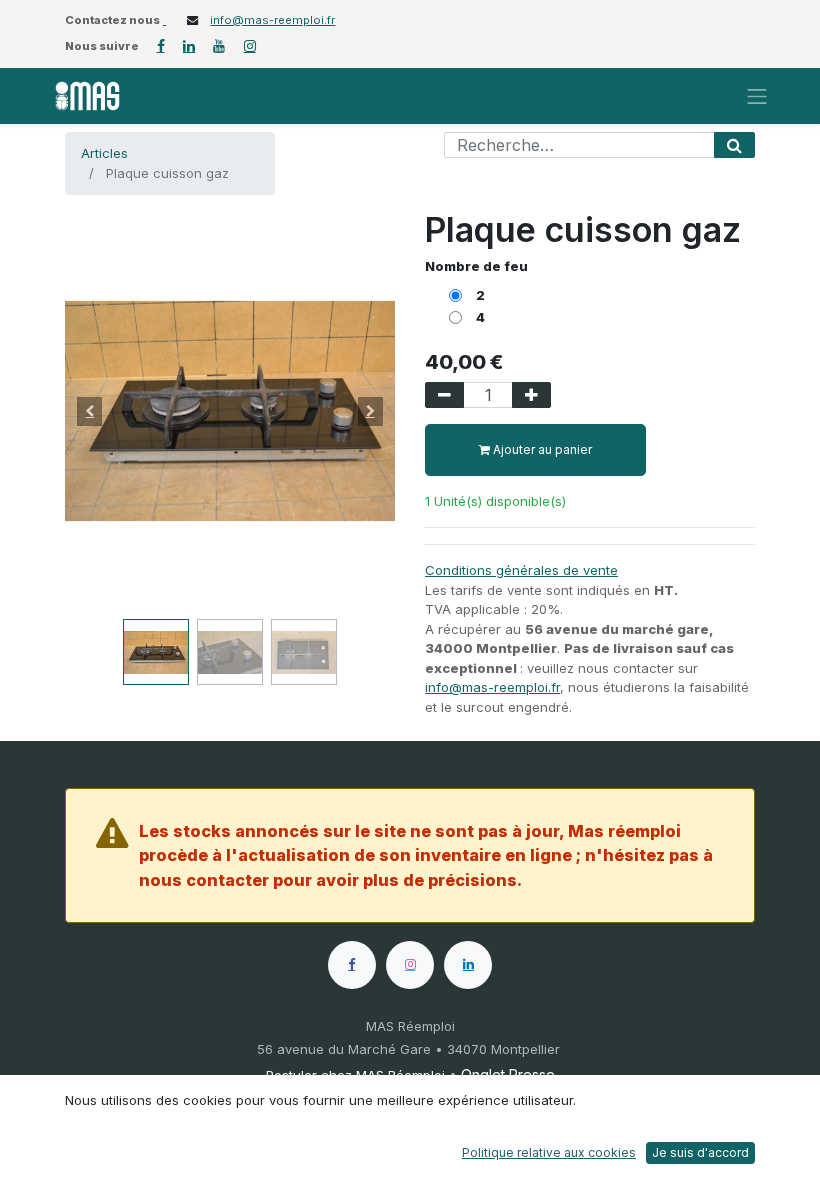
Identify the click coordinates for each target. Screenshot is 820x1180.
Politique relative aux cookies (549, 1152)
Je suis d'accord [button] (700, 1152)
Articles (104, 153)
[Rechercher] (734, 145)
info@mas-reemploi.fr (272, 20)
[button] (90, 411)
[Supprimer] (444, 395)
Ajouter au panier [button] (541, 449)
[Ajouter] (531, 395)
